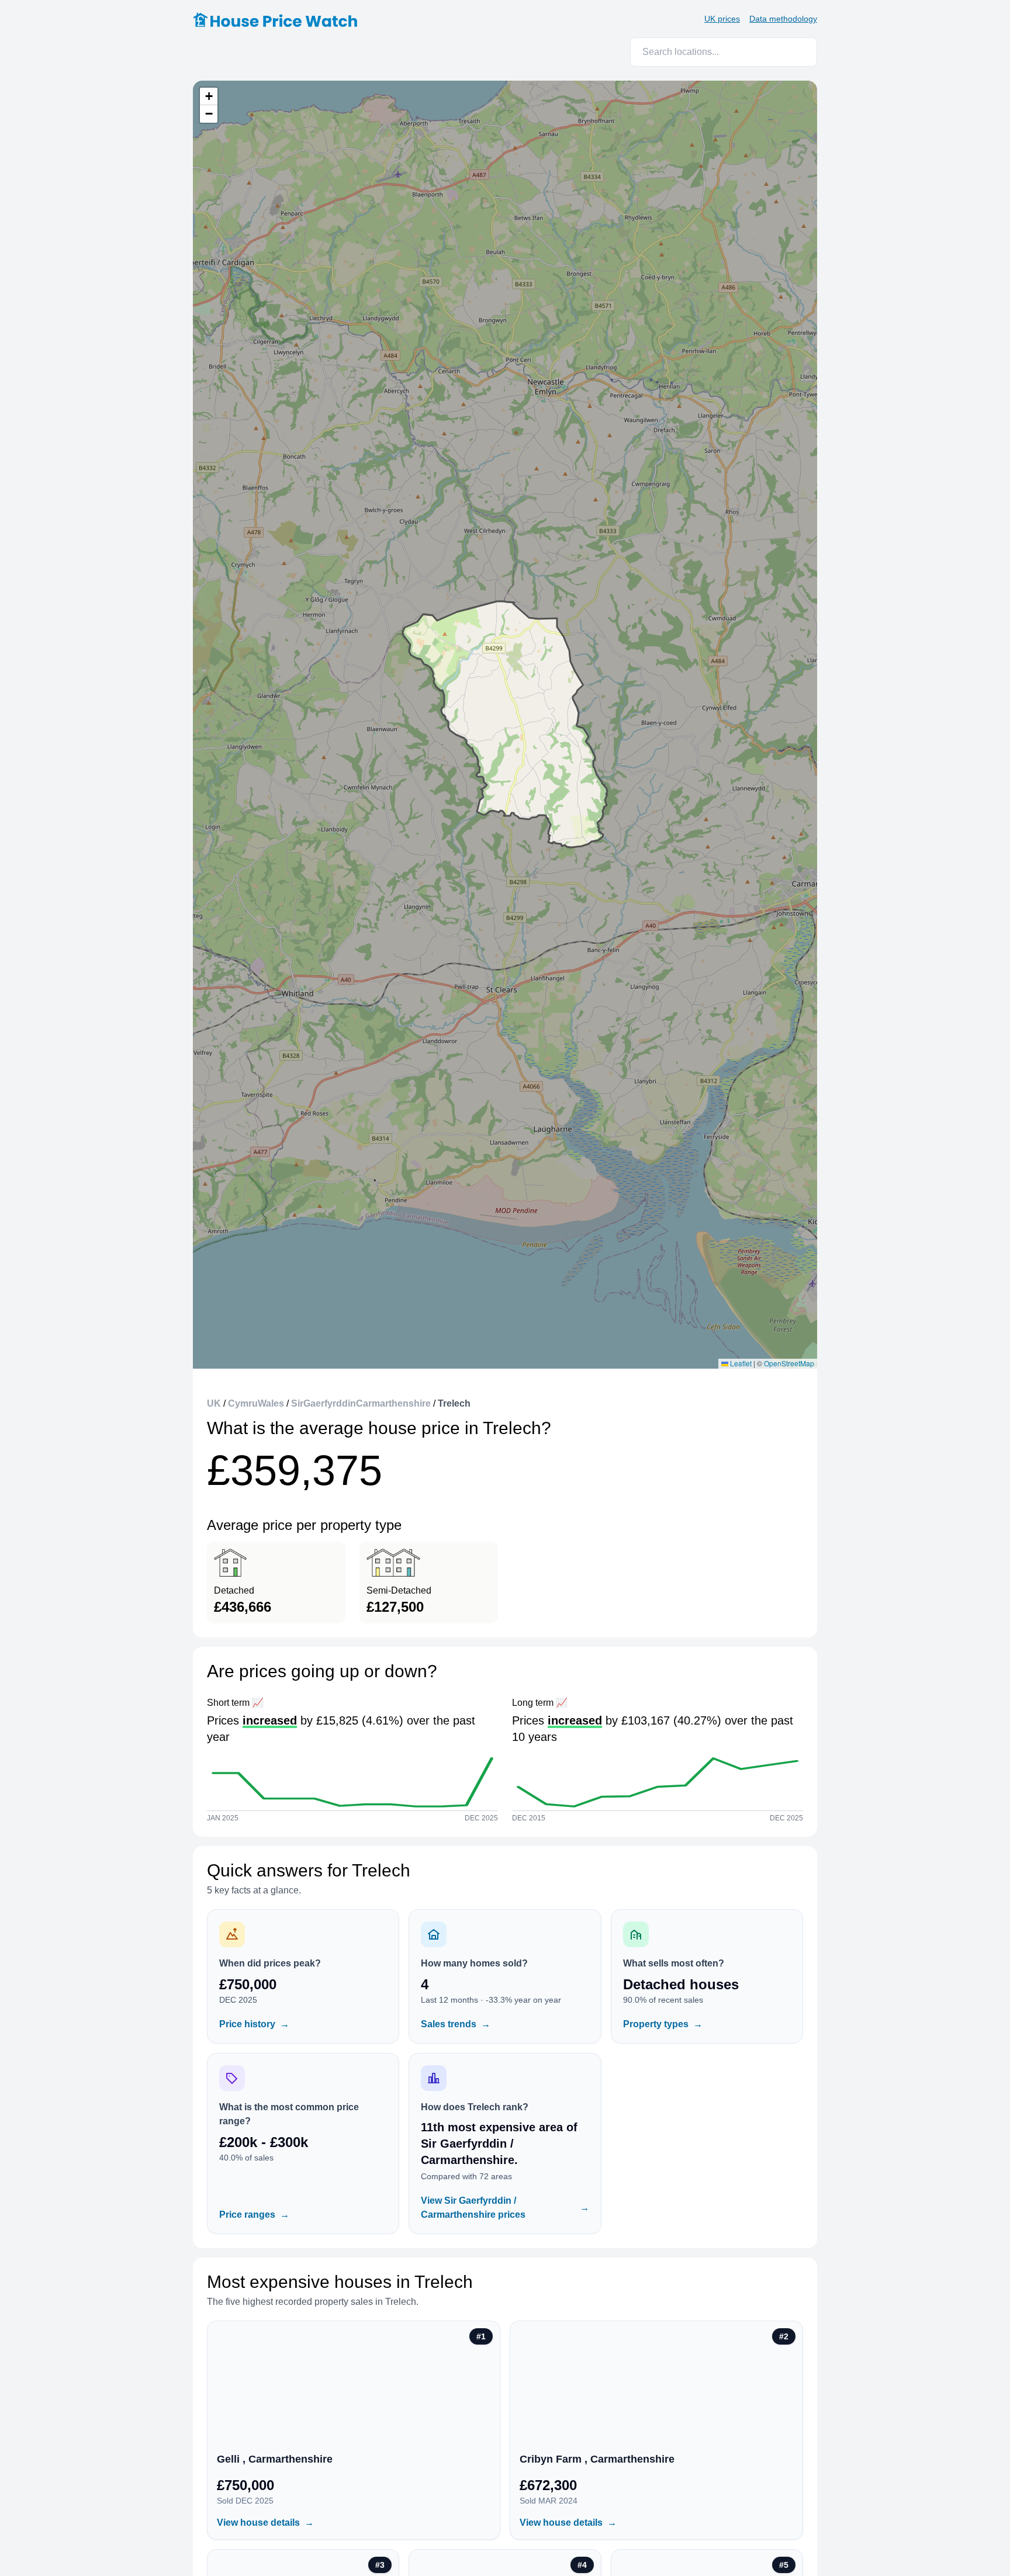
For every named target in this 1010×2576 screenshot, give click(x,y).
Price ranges (254, 2215)
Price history (254, 2024)
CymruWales (256, 1403)
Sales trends (456, 2024)
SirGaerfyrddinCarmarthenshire (361, 1403)
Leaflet (740, 1363)
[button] (209, 96)
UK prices (722, 19)
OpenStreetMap (789, 1363)
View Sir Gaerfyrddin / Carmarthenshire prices (505, 2208)
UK (214, 1403)
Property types (663, 2024)
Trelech (454, 1403)
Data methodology (783, 19)
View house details (265, 2523)
